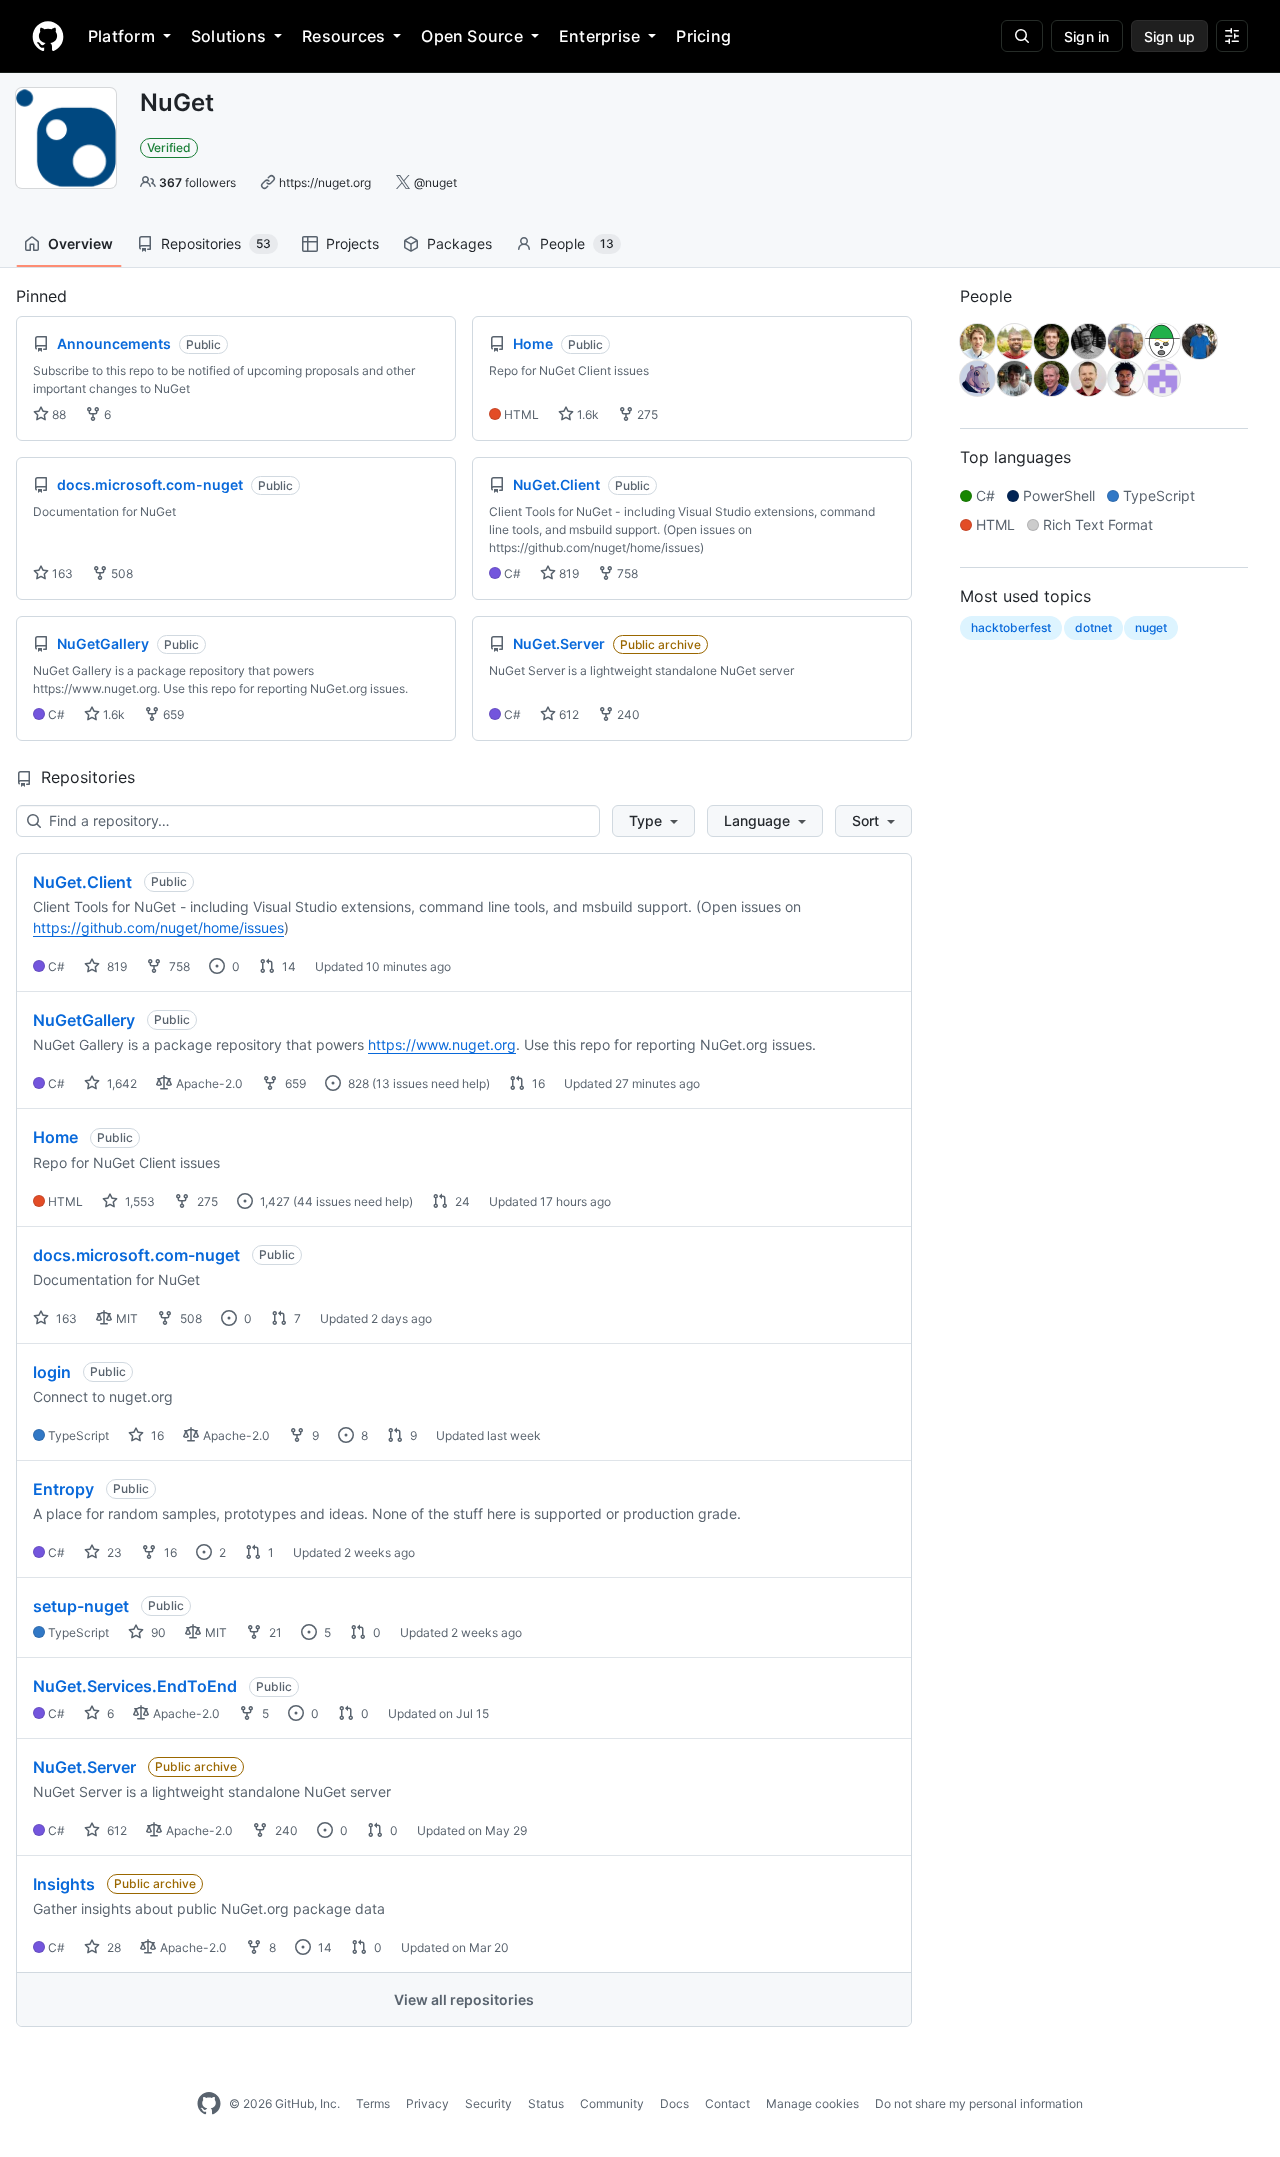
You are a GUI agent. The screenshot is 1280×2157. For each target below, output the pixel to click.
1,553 (138, 1201)
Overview (80, 243)
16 (537, 1083)
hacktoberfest (1011, 627)
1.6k (586, 414)
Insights (64, 1884)
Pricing (703, 36)
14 (287, 966)
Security (488, 2103)
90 (157, 1632)
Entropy (63, 1489)
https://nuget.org (325, 182)
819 (567, 573)
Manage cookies (812, 2103)
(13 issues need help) (431, 1083)
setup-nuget (81, 1606)
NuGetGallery (84, 1020)
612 (567, 714)
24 (461, 1201)
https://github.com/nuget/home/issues (158, 927)
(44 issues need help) (353, 1201)
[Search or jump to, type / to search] (1022, 36)
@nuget (435, 182)
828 (357, 1083)
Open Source (472, 36)
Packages (459, 243)
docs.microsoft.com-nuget (136, 1255)
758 (626, 573)
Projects (352, 243)
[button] (653, 821)
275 (646, 414)
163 (61, 573)
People (577, 243)
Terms (373, 2103)
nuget (1151, 627)
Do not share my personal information (979, 2103)
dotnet (1093, 627)
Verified (169, 147)
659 (172, 714)
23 (113, 1552)
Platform (121, 36)
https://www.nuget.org (442, 1044)
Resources (343, 36)
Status (546, 2103)
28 (112, 1947)
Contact (727, 2103)
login (52, 1372)
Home (55, 1137)
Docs (674, 2103)
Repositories (216, 243)
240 (627, 714)
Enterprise (599, 36)
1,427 (273, 1201)
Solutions (228, 36)
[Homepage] (48, 36)
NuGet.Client (82, 882)
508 (120, 573)
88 (57, 414)
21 (274, 1632)
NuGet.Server (84, 1767)
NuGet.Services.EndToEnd (135, 1686)
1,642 (120, 1083)
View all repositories (464, 1999)
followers (197, 182)
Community (612, 2103)
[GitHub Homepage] (209, 2104)
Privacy (427, 2103)
